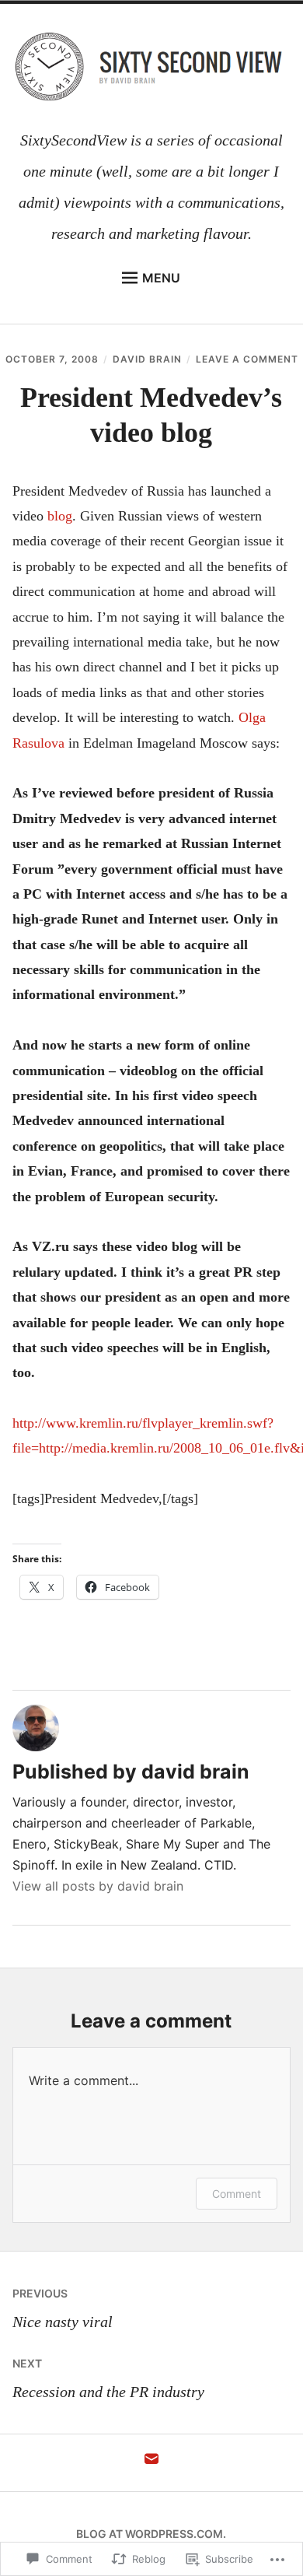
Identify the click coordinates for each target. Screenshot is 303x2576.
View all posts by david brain (98, 1886)
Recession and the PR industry (108, 2378)
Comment (237, 2194)
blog (60, 516)
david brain (147, 359)
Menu (161, 278)
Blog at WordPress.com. (151, 2534)
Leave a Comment (247, 359)
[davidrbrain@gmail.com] (151, 2463)
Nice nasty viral (63, 2308)
